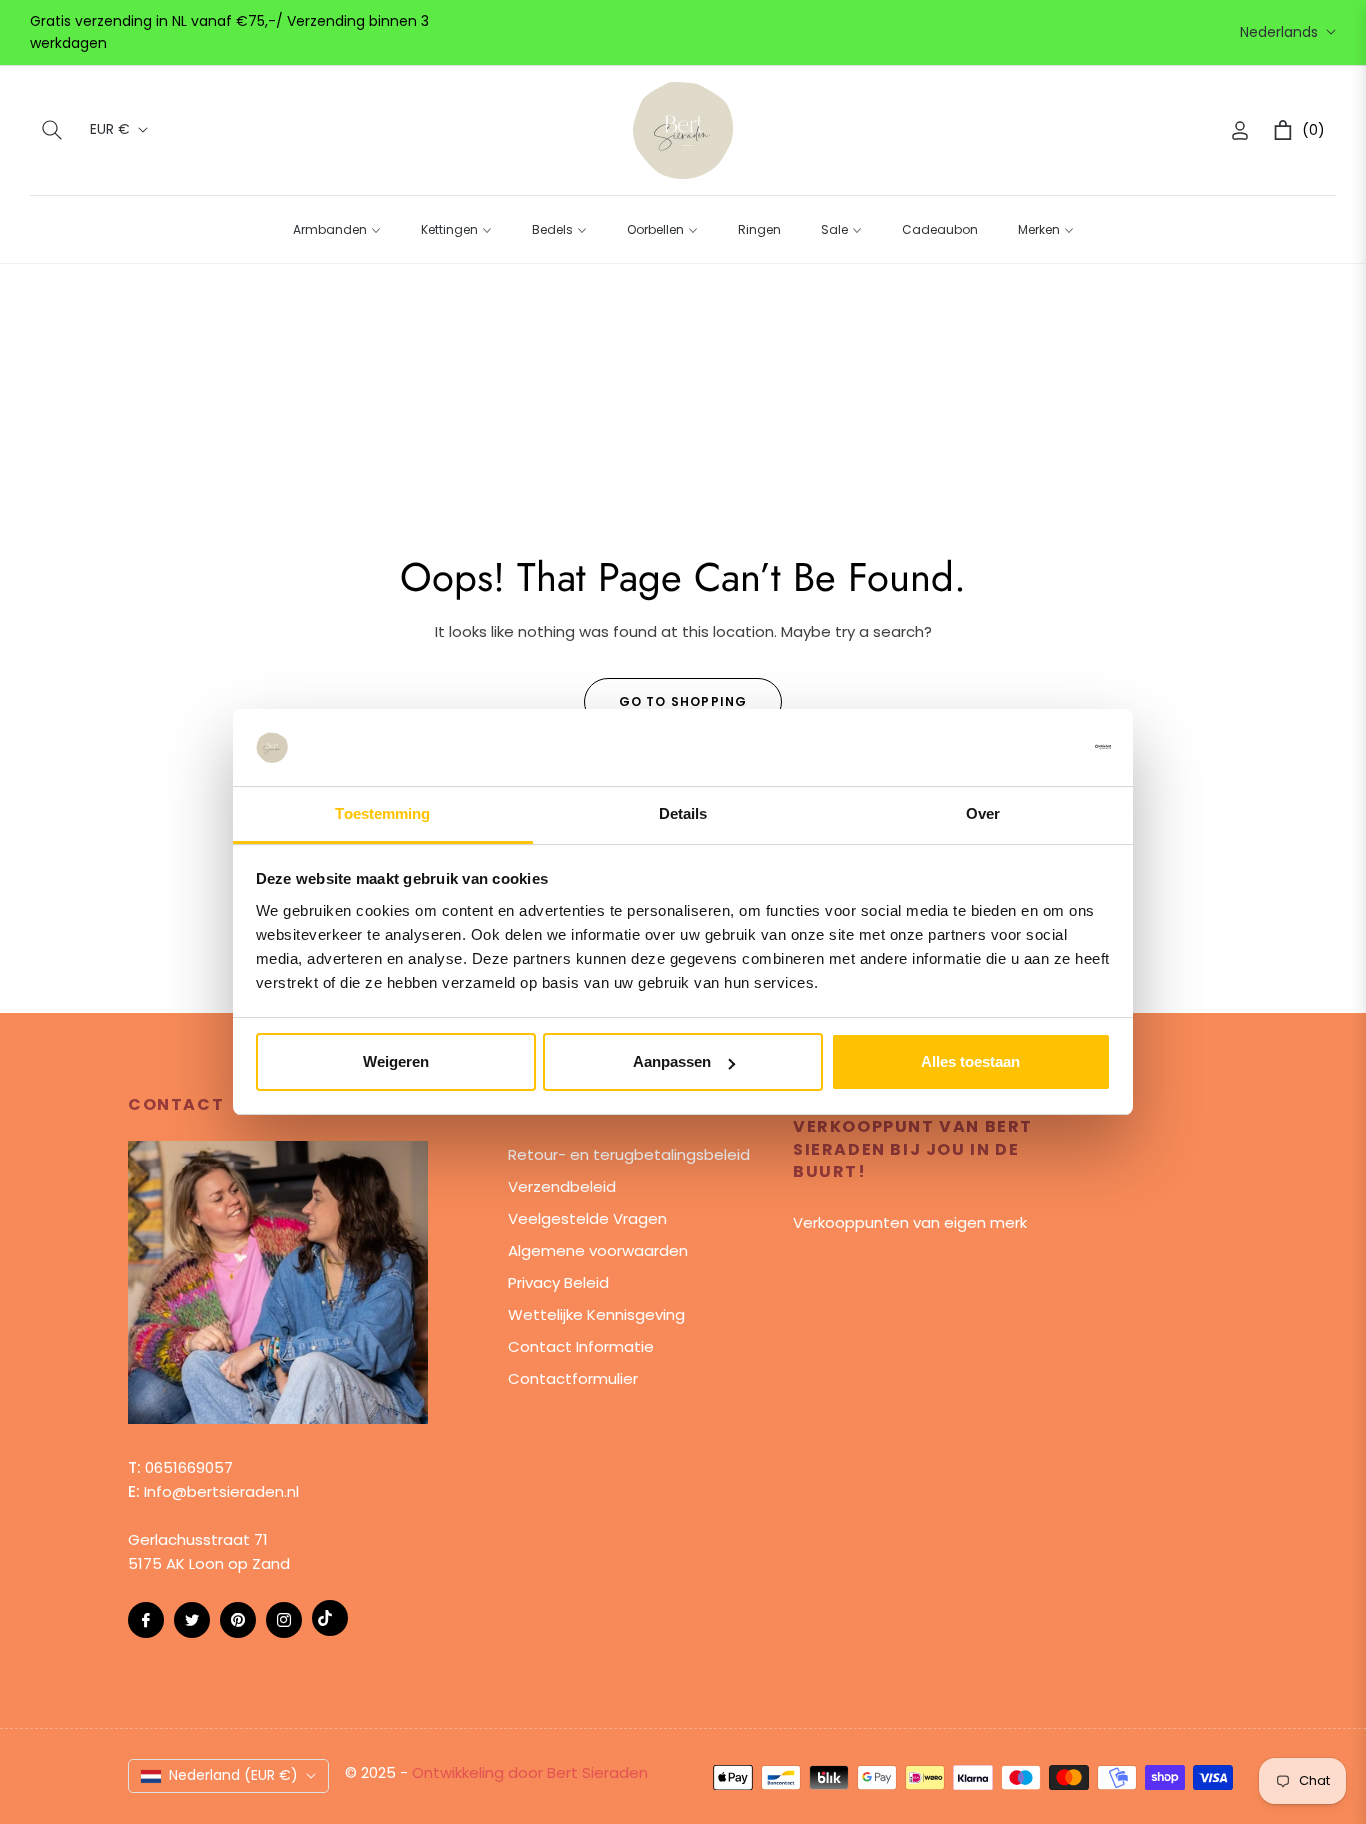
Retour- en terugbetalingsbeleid (629, 1154)
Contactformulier (573, 1378)
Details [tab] (683, 813)
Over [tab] (983, 813)
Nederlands (1279, 32)
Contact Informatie (581, 1346)
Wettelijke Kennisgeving (596, 1314)
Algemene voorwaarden (598, 1250)
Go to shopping (683, 701)
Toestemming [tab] (382, 813)
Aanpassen (672, 1061)
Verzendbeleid (562, 1186)
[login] (1240, 130)
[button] (52, 130)
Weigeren (396, 1061)
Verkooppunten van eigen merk (910, 1222)
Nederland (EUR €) (233, 1775)
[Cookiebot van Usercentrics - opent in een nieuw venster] (1023, 747)
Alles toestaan (970, 1061)
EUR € (110, 129)
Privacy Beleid (558, 1282)
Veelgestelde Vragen (587, 1218)
